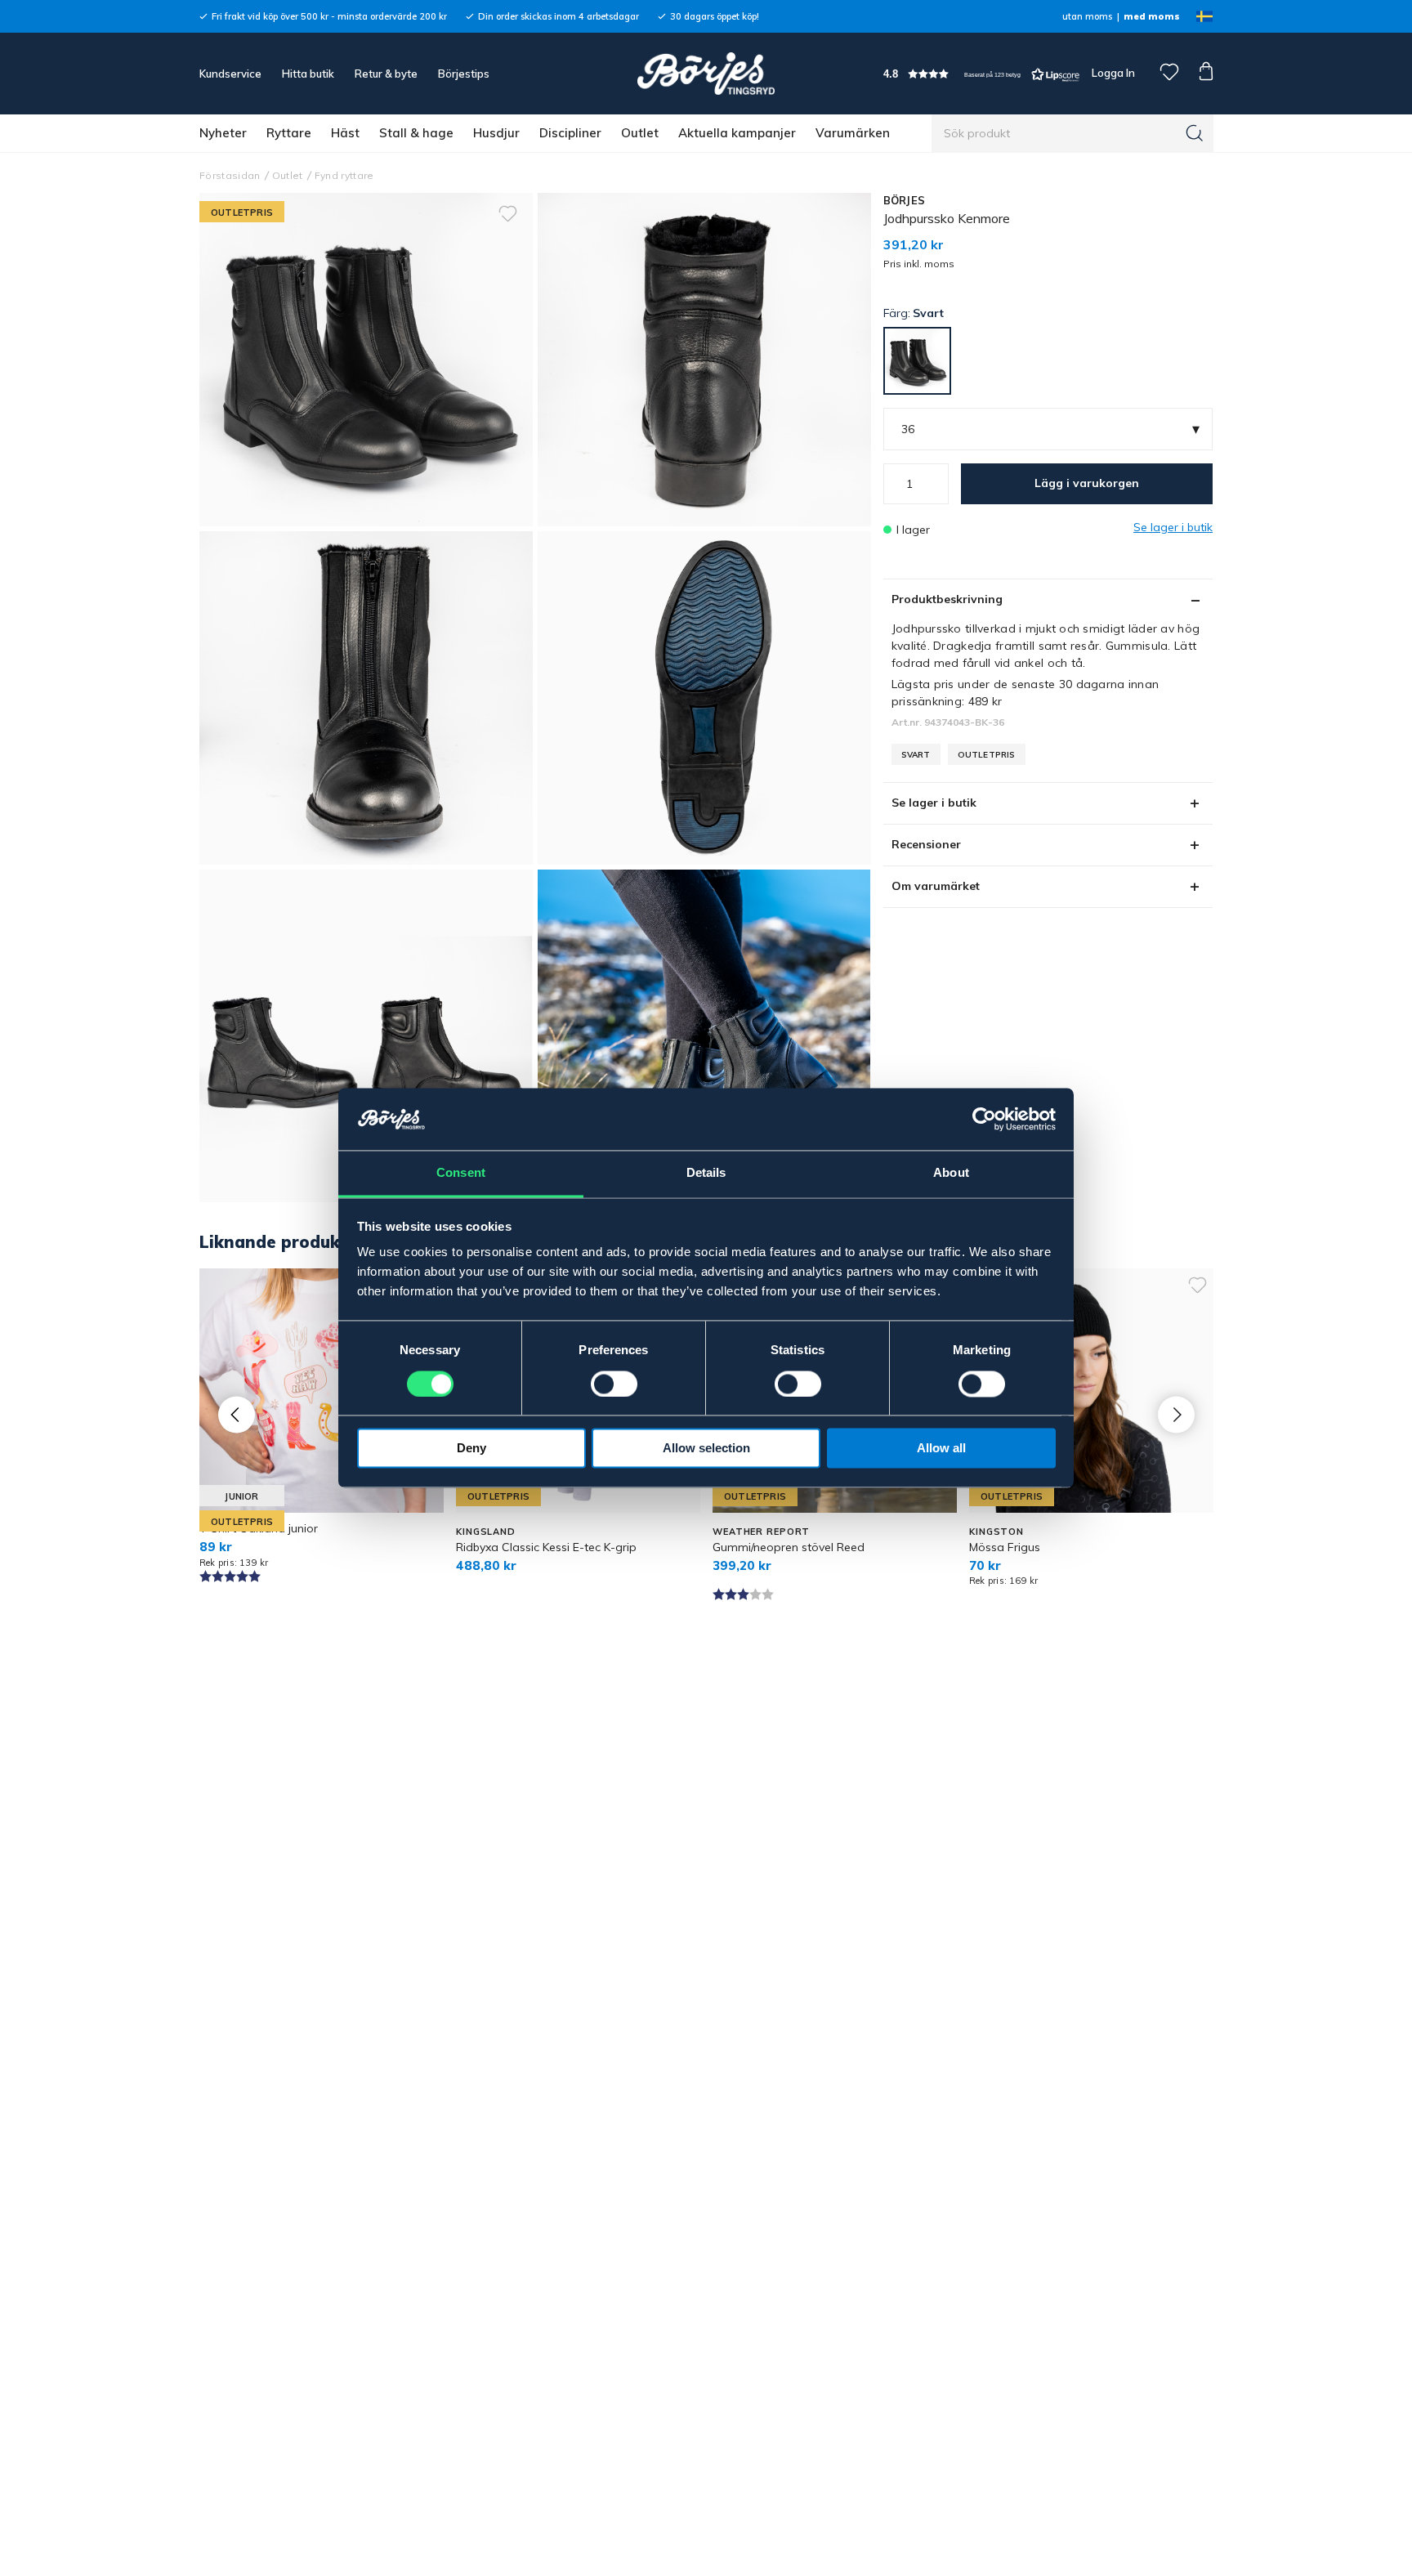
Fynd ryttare (344, 175)
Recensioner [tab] (926, 844)
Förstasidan (230, 175)
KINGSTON (996, 1532)
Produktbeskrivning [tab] (947, 599)
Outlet (640, 133)
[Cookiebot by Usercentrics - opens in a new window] (984, 1120)
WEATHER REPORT (761, 1532)
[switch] (614, 1384)
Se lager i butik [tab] (934, 803)
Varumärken (853, 133)
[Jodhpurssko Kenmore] (704, 360)
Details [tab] (706, 1173)
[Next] (1176, 1414)
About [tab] (951, 1173)
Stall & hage (416, 133)
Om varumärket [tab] (936, 886)
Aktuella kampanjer (737, 133)
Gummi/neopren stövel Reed (789, 1547)
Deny (471, 1449)
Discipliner (570, 133)
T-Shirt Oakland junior (259, 1528)
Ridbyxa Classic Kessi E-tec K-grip (546, 1547)
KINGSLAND (486, 1532)
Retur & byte (386, 74)
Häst (345, 133)
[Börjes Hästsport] (706, 74)
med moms (1152, 16)
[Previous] (237, 1414)
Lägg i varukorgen (1087, 483)
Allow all (941, 1449)
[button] (981, 74)
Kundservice (230, 74)
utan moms (1087, 16)
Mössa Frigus (1005, 1547)
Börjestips (464, 74)
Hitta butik (308, 74)
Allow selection (706, 1449)
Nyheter (223, 133)
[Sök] (1195, 133)
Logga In (1112, 73)
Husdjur (496, 133)
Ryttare (289, 133)
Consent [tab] (461, 1173)
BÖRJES (905, 200)
